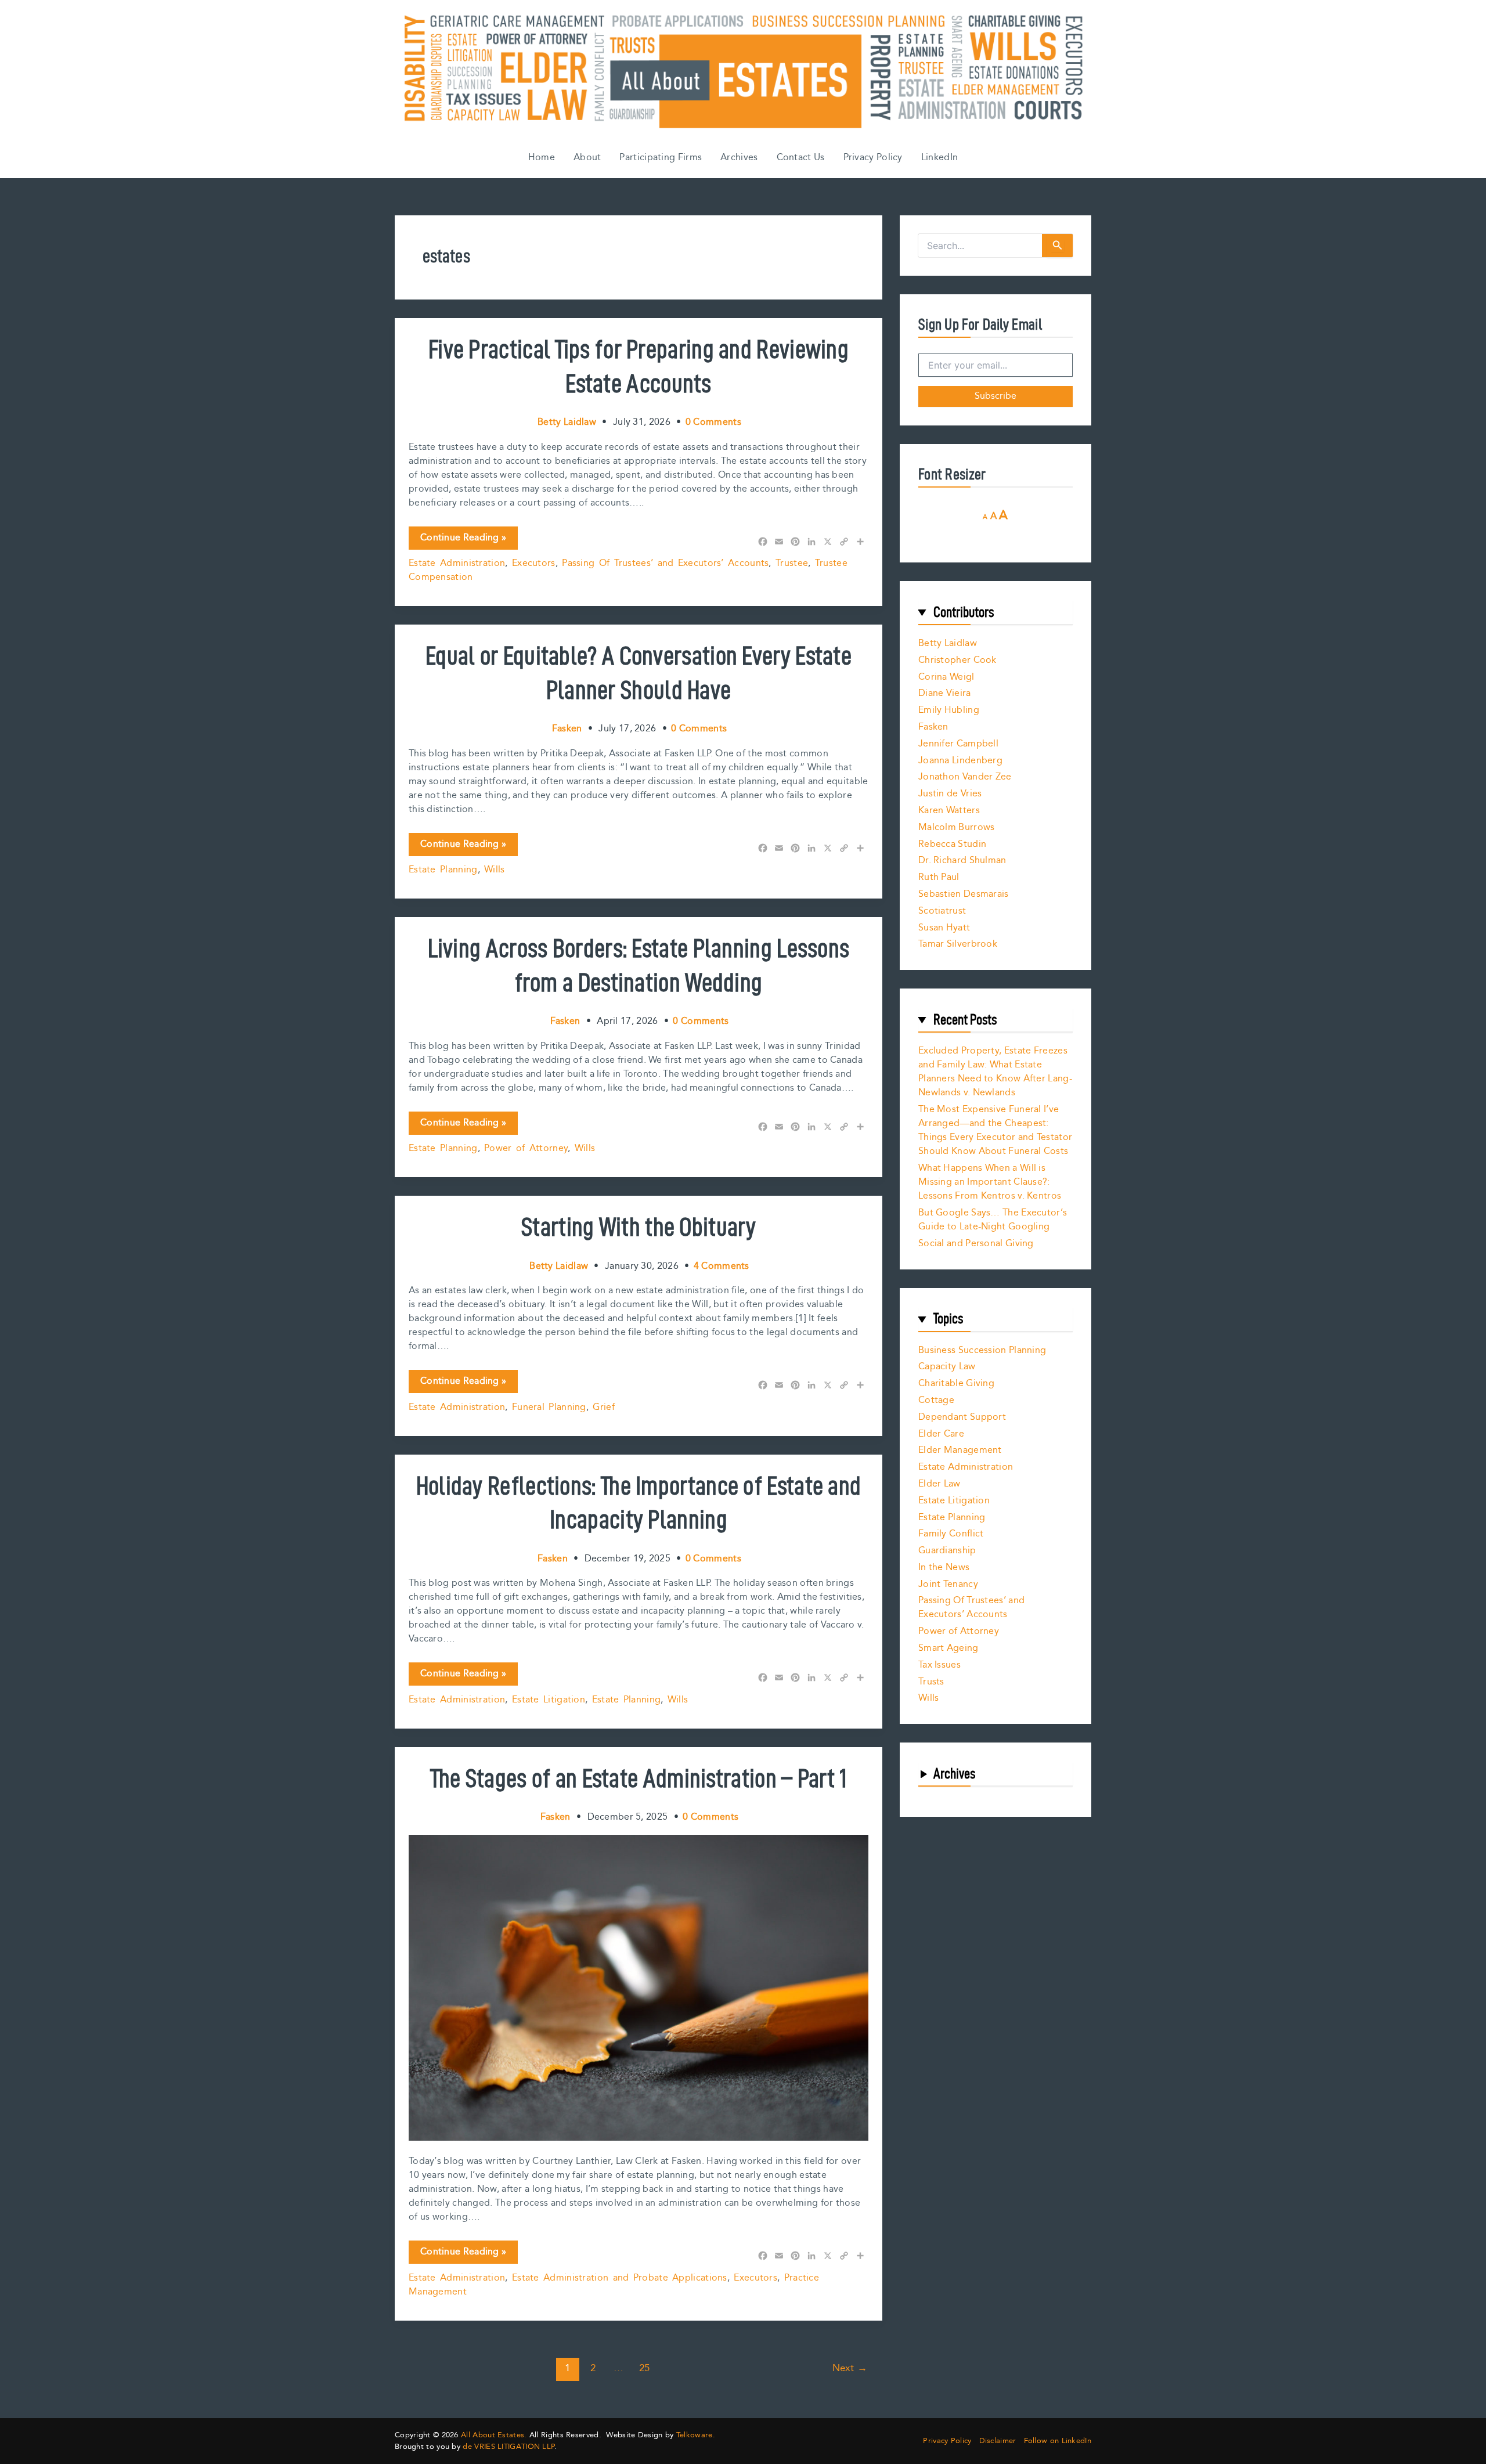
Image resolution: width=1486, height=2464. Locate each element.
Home (542, 158)
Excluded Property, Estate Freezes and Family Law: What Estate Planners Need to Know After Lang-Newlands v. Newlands (995, 1072)
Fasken (933, 727)
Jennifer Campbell (958, 744)
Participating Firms (661, 158)
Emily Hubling (949, 710)
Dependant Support (962, 1417)
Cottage (936, 1400)
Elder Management (960, 1450)
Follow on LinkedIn (1058, 2441)
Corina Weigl (946, 677)
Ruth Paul (939, 877)
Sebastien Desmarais (964, 894)
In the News (944, 1567)
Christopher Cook (957, 660)
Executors (534, 563)
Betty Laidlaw (948, 643)
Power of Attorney (526, 1148)
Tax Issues (939, 1665)
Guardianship (947, 1551)
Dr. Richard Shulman (962, 861)
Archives (739, 158)
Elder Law (939, 1484)
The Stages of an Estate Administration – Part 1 (638, 1778)
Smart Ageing (948, 1648)
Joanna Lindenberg (960, 761)
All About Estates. (494, 2435)
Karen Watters (949, 811)
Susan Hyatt (944, 928)
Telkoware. (696, 2435)
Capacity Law (947, 1367)
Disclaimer (998, 2441)
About (587, 158)
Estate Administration (457, 563)
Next (850, 2368)
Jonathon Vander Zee (965, 777)
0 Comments (713, 422)
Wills (495, 870)
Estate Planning (443, 870)
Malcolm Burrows (957, 827)
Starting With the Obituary (639, 1226)
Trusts (931, 1682)
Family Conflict (951, 1534)
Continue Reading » (463, 540)
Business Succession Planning (982, 1350)
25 (645, 2368)
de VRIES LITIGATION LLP (508, 2447)
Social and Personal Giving (976, 1244)
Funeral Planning (549, 1407)
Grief (604, 1407)
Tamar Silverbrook (958, 944)
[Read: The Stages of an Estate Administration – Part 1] (639, 1988)
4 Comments (722, 1266)
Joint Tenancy (948, 1584)
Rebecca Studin (952, 844)
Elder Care (941, 1434)
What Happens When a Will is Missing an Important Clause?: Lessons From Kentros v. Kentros (990, 1182)
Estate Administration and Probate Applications (620, 2278)
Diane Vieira (945, 693)
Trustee (792, 563)
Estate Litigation (549, 1700)
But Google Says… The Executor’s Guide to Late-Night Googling (993, 1220)
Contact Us (801, 158)
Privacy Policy (873, 158)
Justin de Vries (950, 794)
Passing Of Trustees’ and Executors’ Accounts (665, 563)
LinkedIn (939, 158)
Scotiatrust (942, 911)
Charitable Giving (956, 1383)
